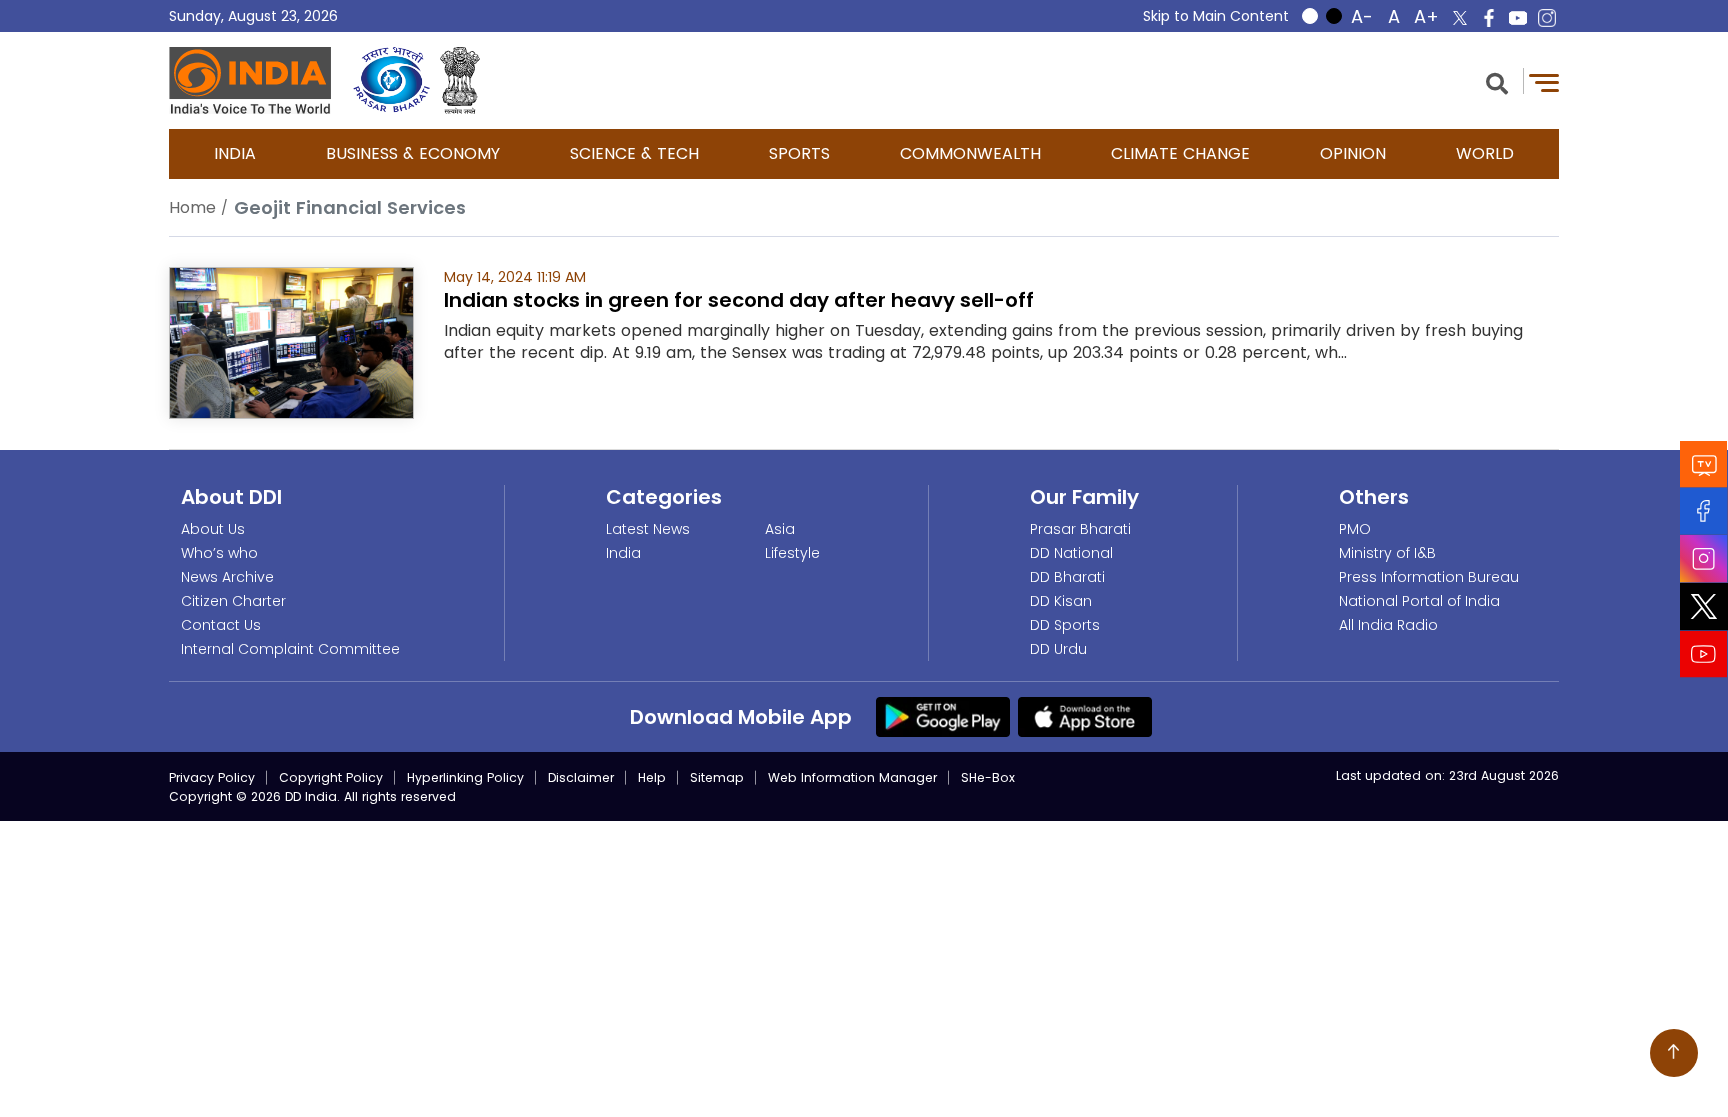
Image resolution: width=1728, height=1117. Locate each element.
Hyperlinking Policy (465, 777)
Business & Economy (413, 153)
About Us (213, 529)
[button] (1497, 81)
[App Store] (1085, 716)
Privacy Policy (212, 777)
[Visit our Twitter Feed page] (1704, 606)
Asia (780, 529)
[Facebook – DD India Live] (1489, 18)
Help (652, 777)
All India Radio (1388, 625)
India (235, 153)
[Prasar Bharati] (391, 80)
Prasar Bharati (1080, 529)
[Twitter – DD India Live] (1460, 18)
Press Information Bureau (1429, 577)
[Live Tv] (1704, 463)
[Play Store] (943, 716)
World (1485, 153)
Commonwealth (970, 153)
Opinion (1353, 153)
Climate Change (1180, 153)
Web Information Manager (852, 777)
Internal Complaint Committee (290, 649)
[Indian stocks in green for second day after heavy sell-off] (291, 341)
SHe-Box (988, 777)
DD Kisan (1061, 601)
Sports (799, 153)
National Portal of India (1419, 601)
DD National (1071, 553)
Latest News (648, 529)
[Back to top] (1674, 1053)
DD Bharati (1067, 577)
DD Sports (1065, 625)
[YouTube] (1704, 653)
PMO (1355, 529)
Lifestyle (792, 553)
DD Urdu (1058, 649)
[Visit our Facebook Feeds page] (1704, 510)
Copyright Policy (331, 777)
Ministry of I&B (1387, 553)
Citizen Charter (233, 601)
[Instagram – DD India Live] (1547, 18)
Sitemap (717, 777)
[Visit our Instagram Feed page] (1704, 558)
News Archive (227, 577)
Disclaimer (581, 777)
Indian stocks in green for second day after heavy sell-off (739, 300)
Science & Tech (634, 153)
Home (192, 207)
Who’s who (219, 553)
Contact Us (221, 625)
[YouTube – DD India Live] (1518, 18)
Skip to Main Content (1216, 16)
